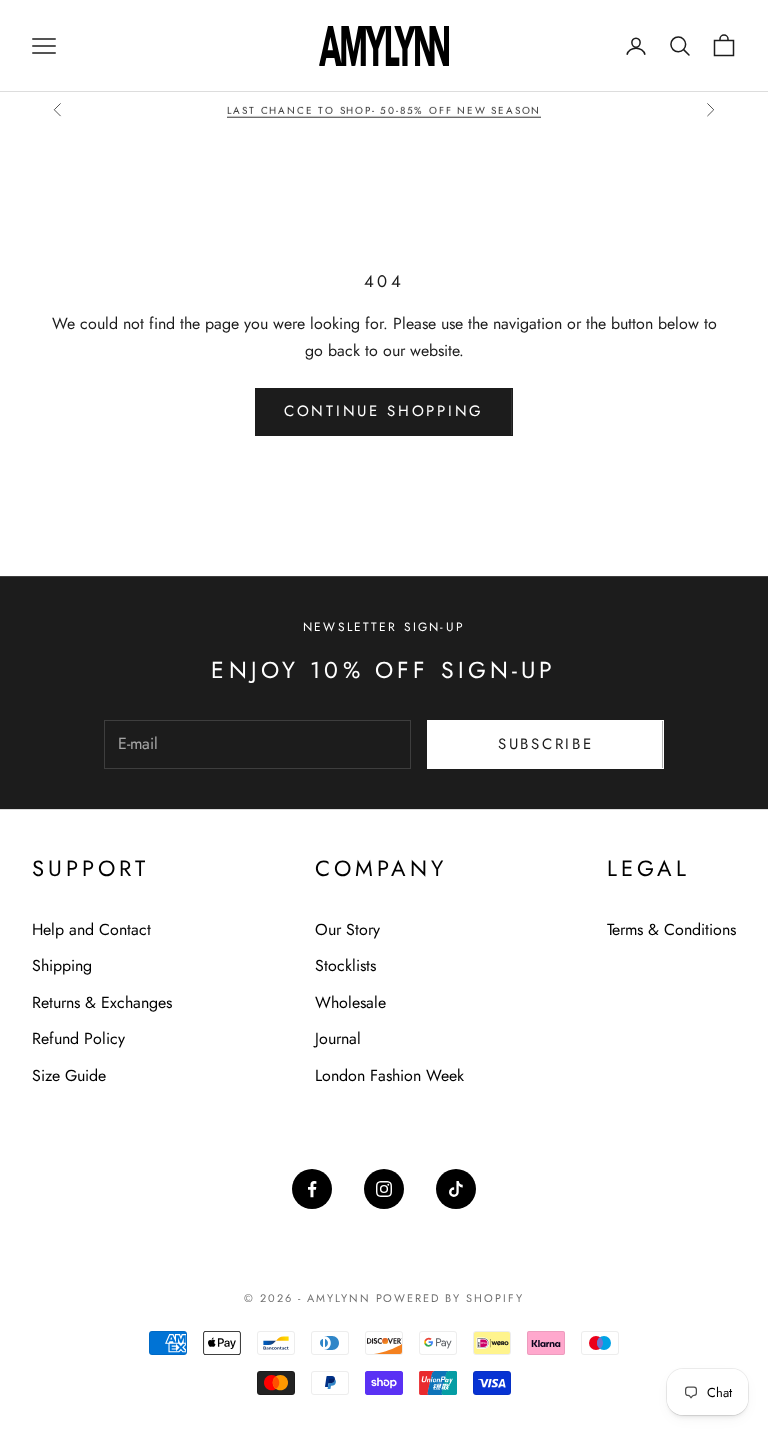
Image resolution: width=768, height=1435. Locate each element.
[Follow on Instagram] (384, 1189)
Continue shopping (384, 411)
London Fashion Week (389, 1075)
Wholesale (350, 1002)
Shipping (62, 965)
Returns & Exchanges (102, 1002)
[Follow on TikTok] (456, 1189)
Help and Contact (91, 929)
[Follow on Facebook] (312, 1189)
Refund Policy (78, 1038)
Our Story (347, 929)
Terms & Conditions (671, 929)
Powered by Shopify (450, 1298)
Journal (338, 1038)
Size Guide (69, 1075)
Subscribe (545, 744)
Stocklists (345, 965)
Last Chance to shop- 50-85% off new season (384, 109)
